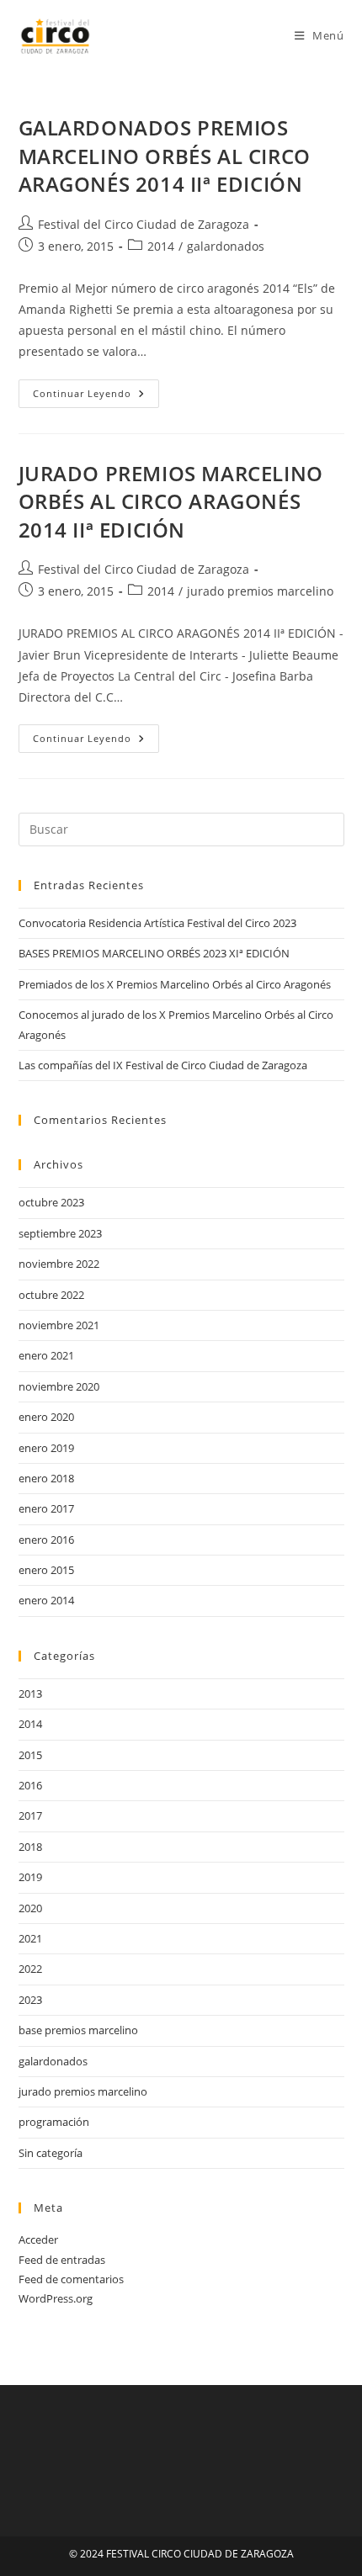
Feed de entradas (62, 2260)
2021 (30, 1938)
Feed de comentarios (71, 2279)
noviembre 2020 (59, 1386)
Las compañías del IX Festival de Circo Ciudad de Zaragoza (163, 1065)
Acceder (38, 2239)
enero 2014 (46, 1600)
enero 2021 (46, 1355)
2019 (30, 1877)
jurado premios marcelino (260, 591)
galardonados (226, 246)
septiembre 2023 (60, 1233)
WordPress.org (56, 2298)
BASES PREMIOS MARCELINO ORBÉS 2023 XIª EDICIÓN (154, 953)
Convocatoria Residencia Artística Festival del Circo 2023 (157, 923)
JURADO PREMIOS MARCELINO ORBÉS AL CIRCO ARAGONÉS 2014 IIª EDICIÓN (171, 501)
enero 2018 (46, 1478)
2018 (30, 1847)
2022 (30, 1969)
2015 (30, 1755)
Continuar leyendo (96, 397)
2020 (30, 1908)
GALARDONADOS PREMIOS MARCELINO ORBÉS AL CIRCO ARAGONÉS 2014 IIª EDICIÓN (165, 156)
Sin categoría (51, 2153)
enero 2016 (46, 1540)
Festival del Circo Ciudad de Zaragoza (144, 224)
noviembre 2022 (59, 1264)
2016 (30, 1785)
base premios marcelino (78, 2030)
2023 (30, 2000)
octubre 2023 (51, 1202)
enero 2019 (46, 1448)
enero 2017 (46, 1508)
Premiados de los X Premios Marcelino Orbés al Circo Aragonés (175, 984)
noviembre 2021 (59, 1325)
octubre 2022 (51, 1295)
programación (54, 2122)
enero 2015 (46, 1570)
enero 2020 (46, 1417)
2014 (161, 246)
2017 (30, 1815)
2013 (30, 1693)
